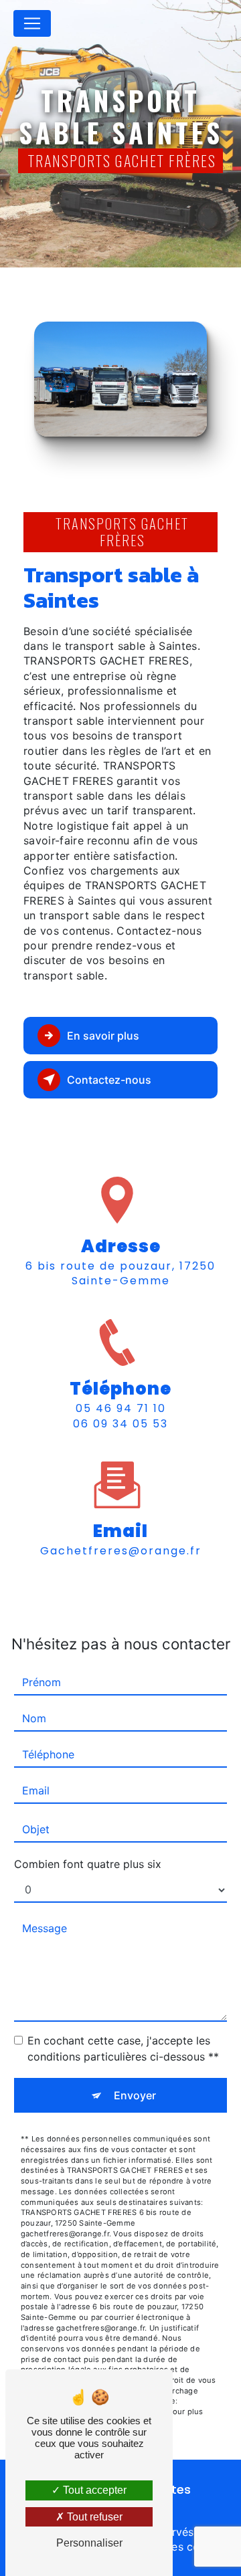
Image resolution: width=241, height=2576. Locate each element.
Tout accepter (93, 2490)
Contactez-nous (109, 1080)
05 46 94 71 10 (121, 1408)
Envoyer (135, 2095)
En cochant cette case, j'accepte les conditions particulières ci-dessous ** (123, 2048)
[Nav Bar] (32, 23)
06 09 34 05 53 (120, 1424)
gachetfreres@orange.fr (121, 1551)
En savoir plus (103, 1036)
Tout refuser (93, 2517)
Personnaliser (89, 2543)
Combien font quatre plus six (88, 1864)
